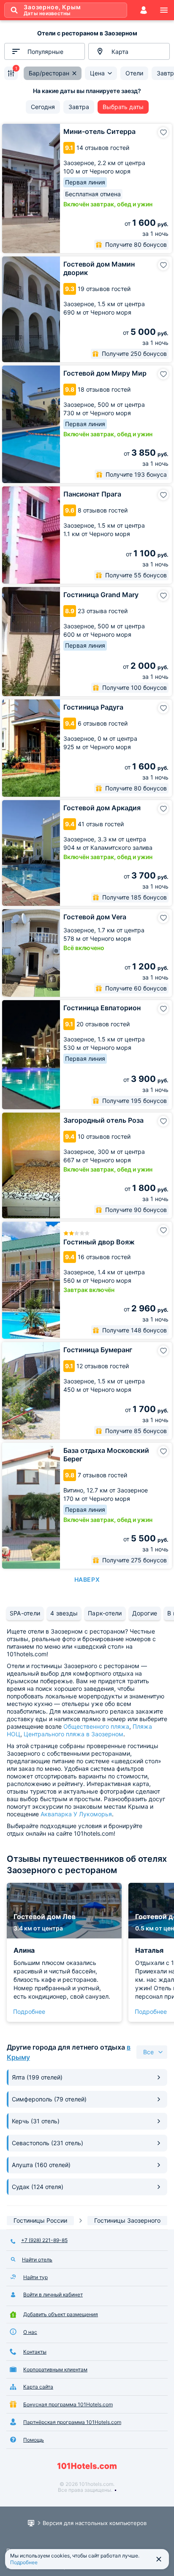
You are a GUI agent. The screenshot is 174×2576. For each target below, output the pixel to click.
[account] (144, 10)
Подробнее (29, 2011)
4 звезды (64, 1613)
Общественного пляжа (96, 1726)
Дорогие (145, 1613)
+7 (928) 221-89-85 (44, 2240)
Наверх (87, 1579)
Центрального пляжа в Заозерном (73, 1734)
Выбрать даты (123, 107)
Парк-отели (105, 1613)
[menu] (164, 10)
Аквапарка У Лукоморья (76, 1814)
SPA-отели (25, 1613)
